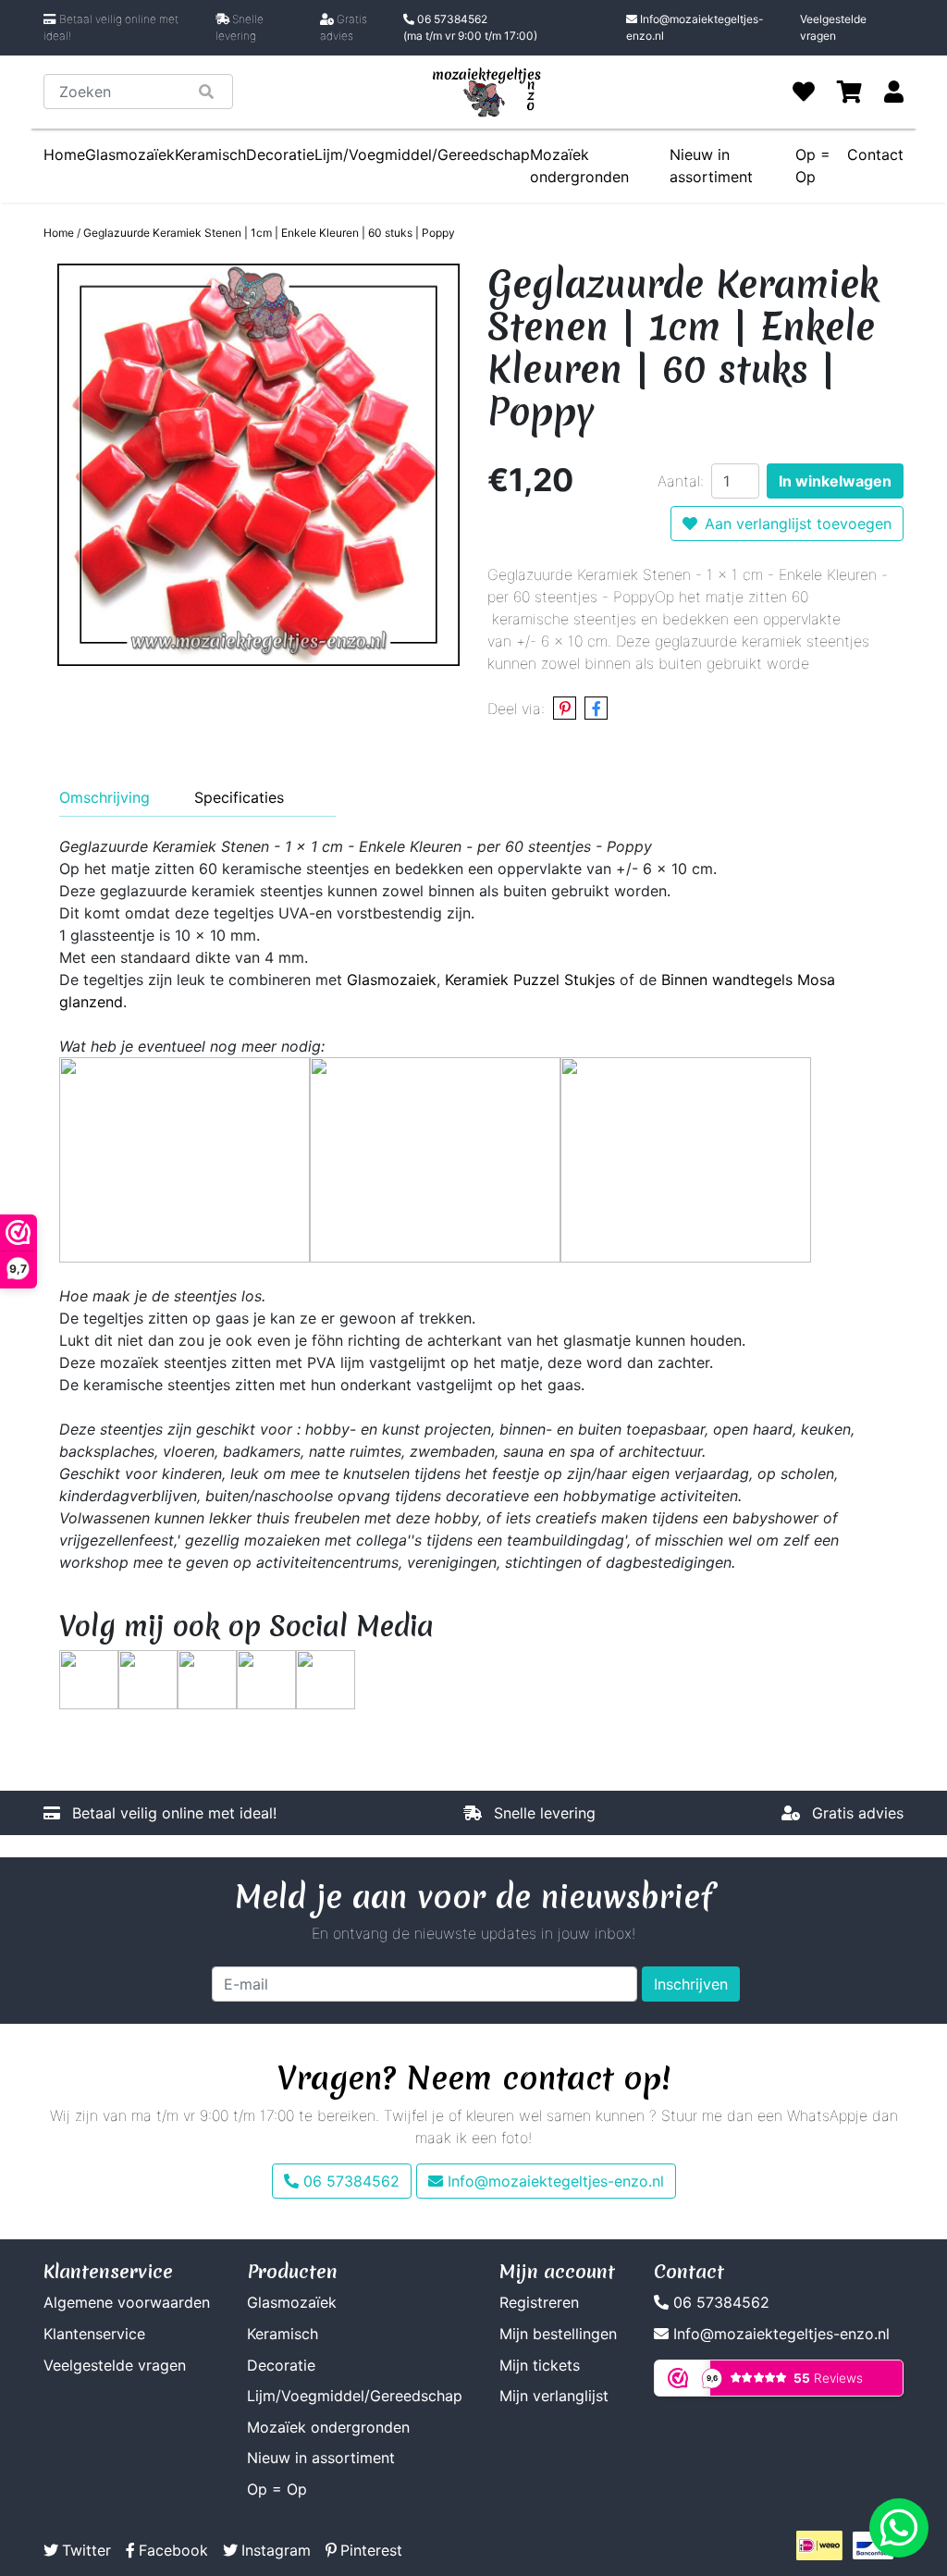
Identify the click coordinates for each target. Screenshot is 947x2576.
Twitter (86, 2550)
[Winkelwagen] (849, 92)
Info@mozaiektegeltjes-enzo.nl (695, 27)
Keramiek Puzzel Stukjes (530, 980)
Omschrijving (105, 797)
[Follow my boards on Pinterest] (207, 1678)
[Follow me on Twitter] (89, 1678)
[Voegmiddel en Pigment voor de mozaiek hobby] (435, 1158)
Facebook (173, 2550)
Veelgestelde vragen (833, 27)
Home (64, 154)
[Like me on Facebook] (148, 1678)
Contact (875, 154)
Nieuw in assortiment (321, 2458)
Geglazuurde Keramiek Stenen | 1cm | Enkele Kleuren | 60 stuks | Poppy (269, 233)
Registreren (539, 2302)
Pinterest (371, 2550)
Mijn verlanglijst (554, 2396)
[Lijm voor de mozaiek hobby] (184, 1158)
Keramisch (210, 154)
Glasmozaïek (130, 154)
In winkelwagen (835, 481)
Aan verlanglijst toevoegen (798, 524)
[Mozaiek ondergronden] (686, 1158)
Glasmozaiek (392, 980)
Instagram (276, 2550)
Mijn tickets (540, 2365)
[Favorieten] (804, 92)
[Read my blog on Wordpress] (326, 1678)
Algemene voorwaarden (127, 2302)
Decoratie (280, 154)
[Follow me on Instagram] (266, 1678)
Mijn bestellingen (558, 2334)
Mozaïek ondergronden (579, 166)
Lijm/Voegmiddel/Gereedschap (422, 154)
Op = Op (277, 2489)
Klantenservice (94, 2334)
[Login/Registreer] (894, 92)
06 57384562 (470, 27)
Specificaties (239, 797)
